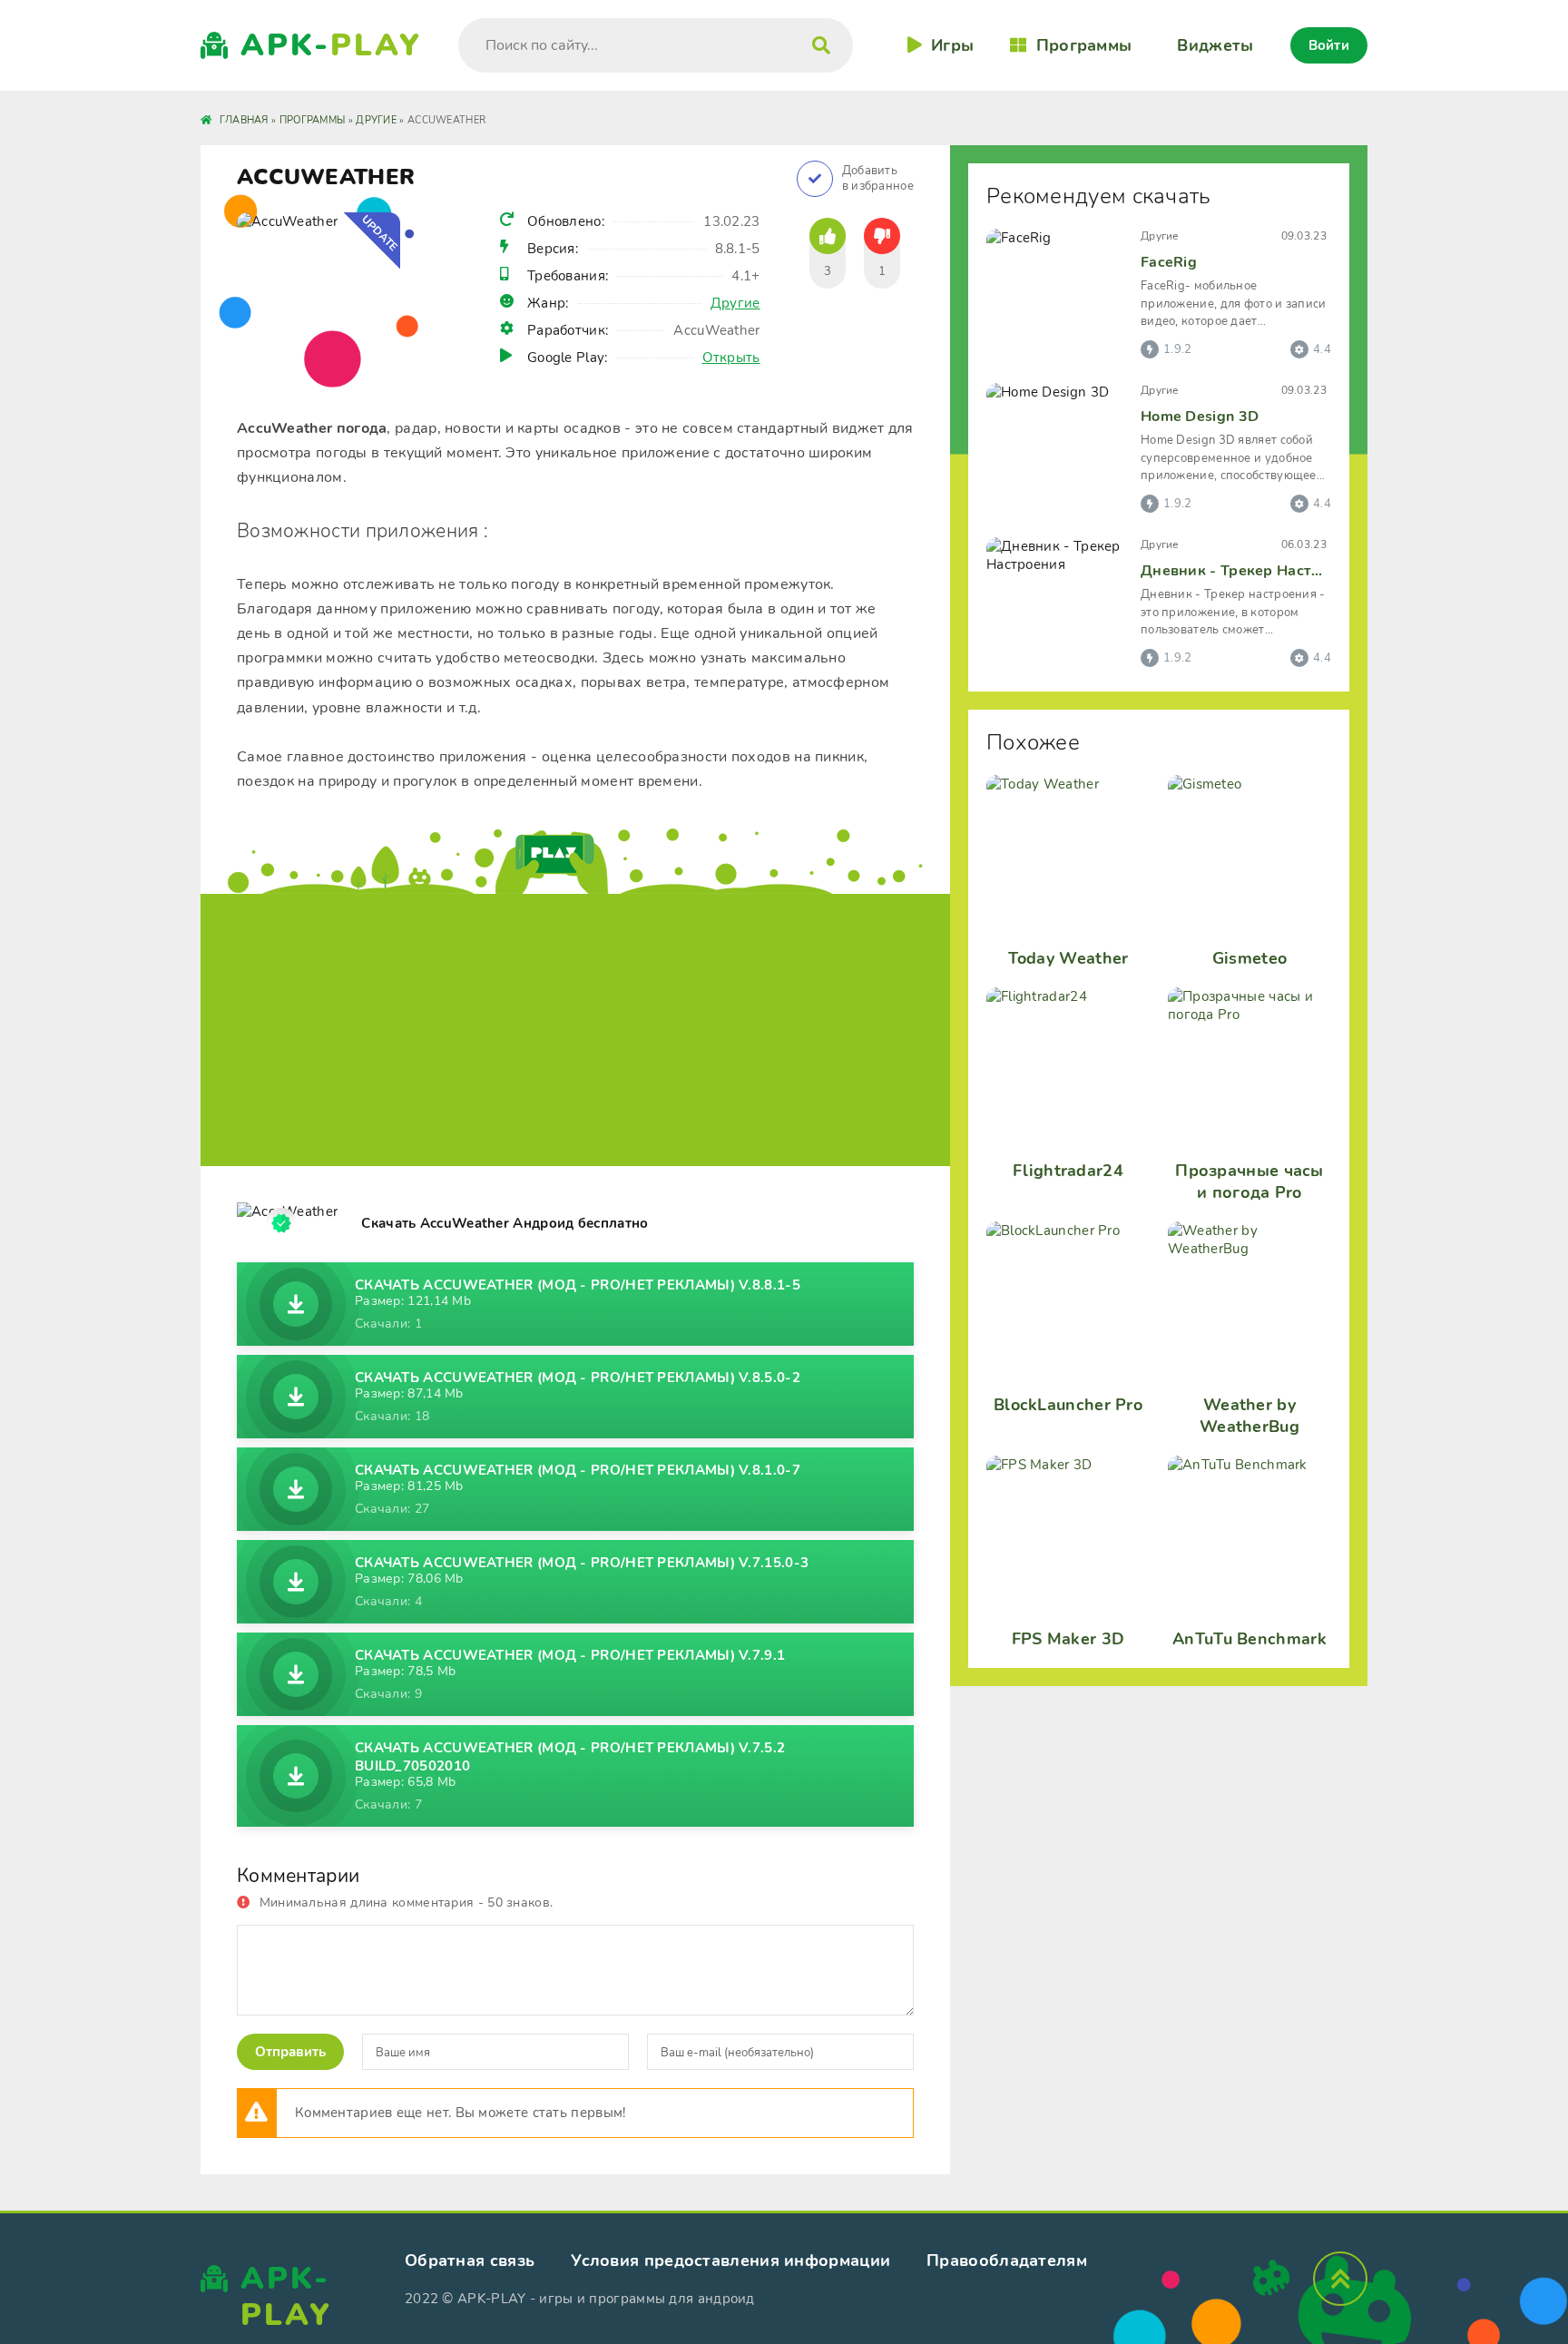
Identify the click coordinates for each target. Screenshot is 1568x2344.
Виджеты (1215, 45)
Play (331, 45)
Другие (735, 303)
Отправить (290, 2052)
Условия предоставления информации (730, 2261)
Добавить (878, 179)
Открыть (731, 358)
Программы (1084, 45)
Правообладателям (1007, 2261)
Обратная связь (470, 2261)
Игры (952, 45)
